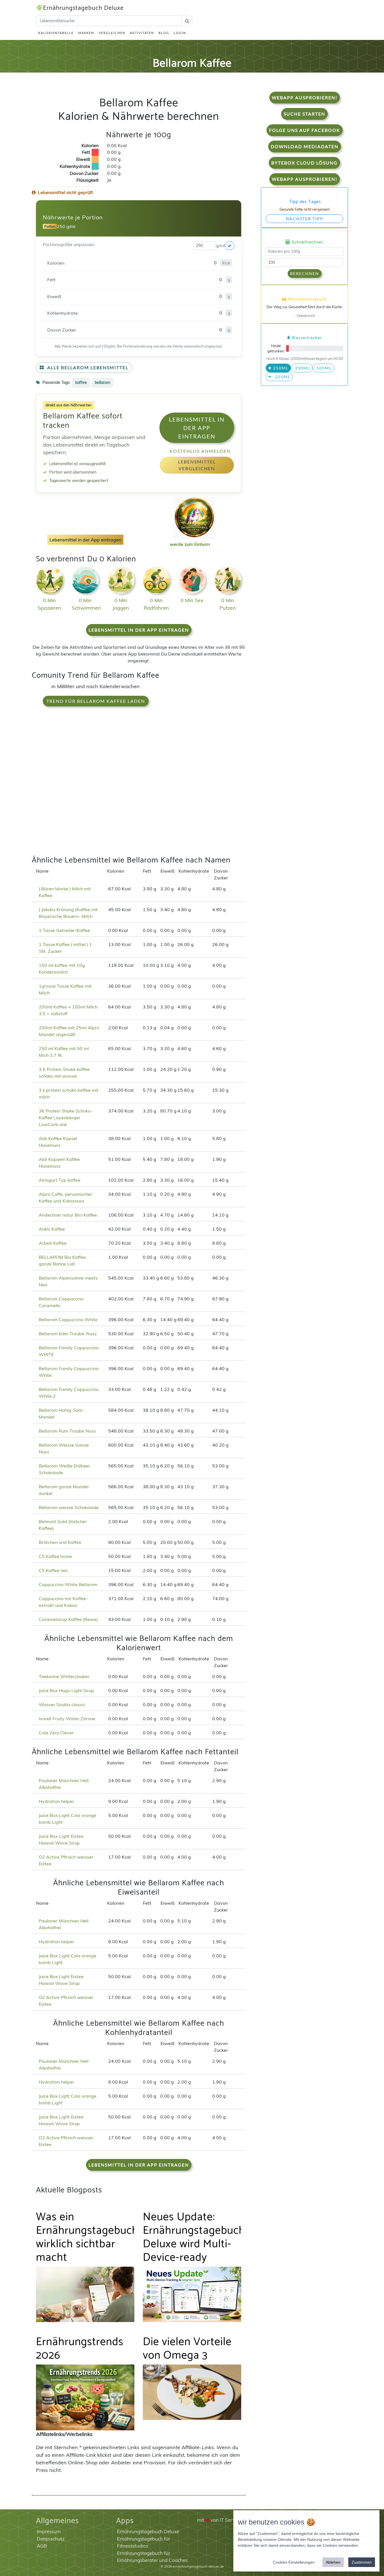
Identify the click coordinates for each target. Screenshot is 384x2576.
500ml (323, 368)
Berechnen (305, 273)
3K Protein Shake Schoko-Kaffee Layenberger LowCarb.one (66, 1118)
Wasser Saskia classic (62, 1704)
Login (180, 33)
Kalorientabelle (56, 33)
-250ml (281, 377)
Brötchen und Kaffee (60, 1542)
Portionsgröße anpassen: (69, 244)
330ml (302, 368)
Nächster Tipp (305, 219)
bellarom (102, 382)
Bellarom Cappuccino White (68, 1319)
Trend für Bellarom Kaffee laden (96, 701)
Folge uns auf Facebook (305, 130)
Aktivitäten (142, 33)
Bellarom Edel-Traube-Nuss (68, 1334)
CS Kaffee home (55, 1556)
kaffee (81, 382)
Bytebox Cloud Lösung (304, 163)
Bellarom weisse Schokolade (69, 1507)
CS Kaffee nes (53, 1570)
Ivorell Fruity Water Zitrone (67, 1719)
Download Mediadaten (305, 146)
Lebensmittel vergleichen (197, 465)
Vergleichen (112, 33)
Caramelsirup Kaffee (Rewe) (68, 1619)
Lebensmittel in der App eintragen (197, 428)
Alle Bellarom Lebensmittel (87, 367)
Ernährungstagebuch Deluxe (83, 8)
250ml (280, 368)
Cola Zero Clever (56, 1733)
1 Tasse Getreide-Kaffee (64, 930)
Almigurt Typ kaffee (60, 1180)
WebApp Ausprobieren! (305, 97)
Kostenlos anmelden (200, 451)
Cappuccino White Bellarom (68, 1584)
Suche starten (304, 114)
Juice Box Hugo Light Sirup (66, 1690)
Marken (86, 33)
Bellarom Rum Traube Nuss (67, 1431)
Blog (164, 33)
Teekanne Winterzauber (64, 1676)
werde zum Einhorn (190, 544)
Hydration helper (57, 1801)
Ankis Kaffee (52, 1229)
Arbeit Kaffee (53, 1243)
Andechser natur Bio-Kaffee (68, 1215)
